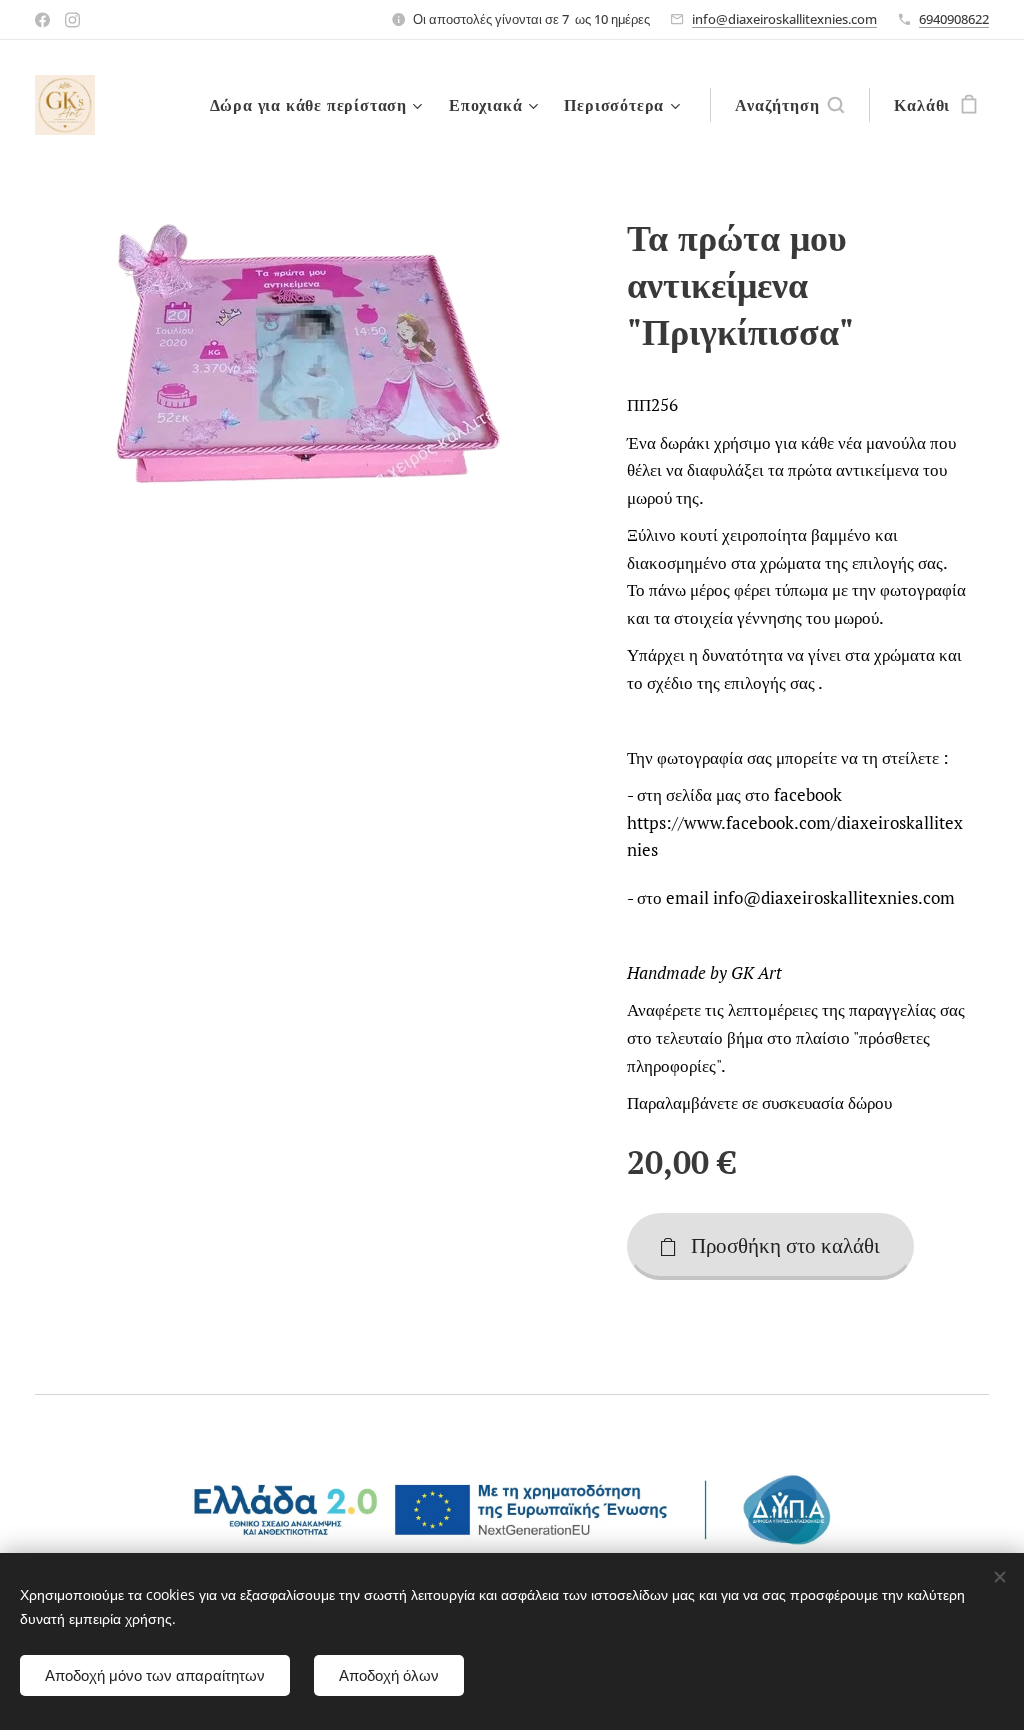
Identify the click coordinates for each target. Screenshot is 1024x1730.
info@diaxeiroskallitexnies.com (784, 19)
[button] (789, 105)
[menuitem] (319, 105)
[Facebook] (42, 20)
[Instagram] (72, 20)
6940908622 (954, 19)
